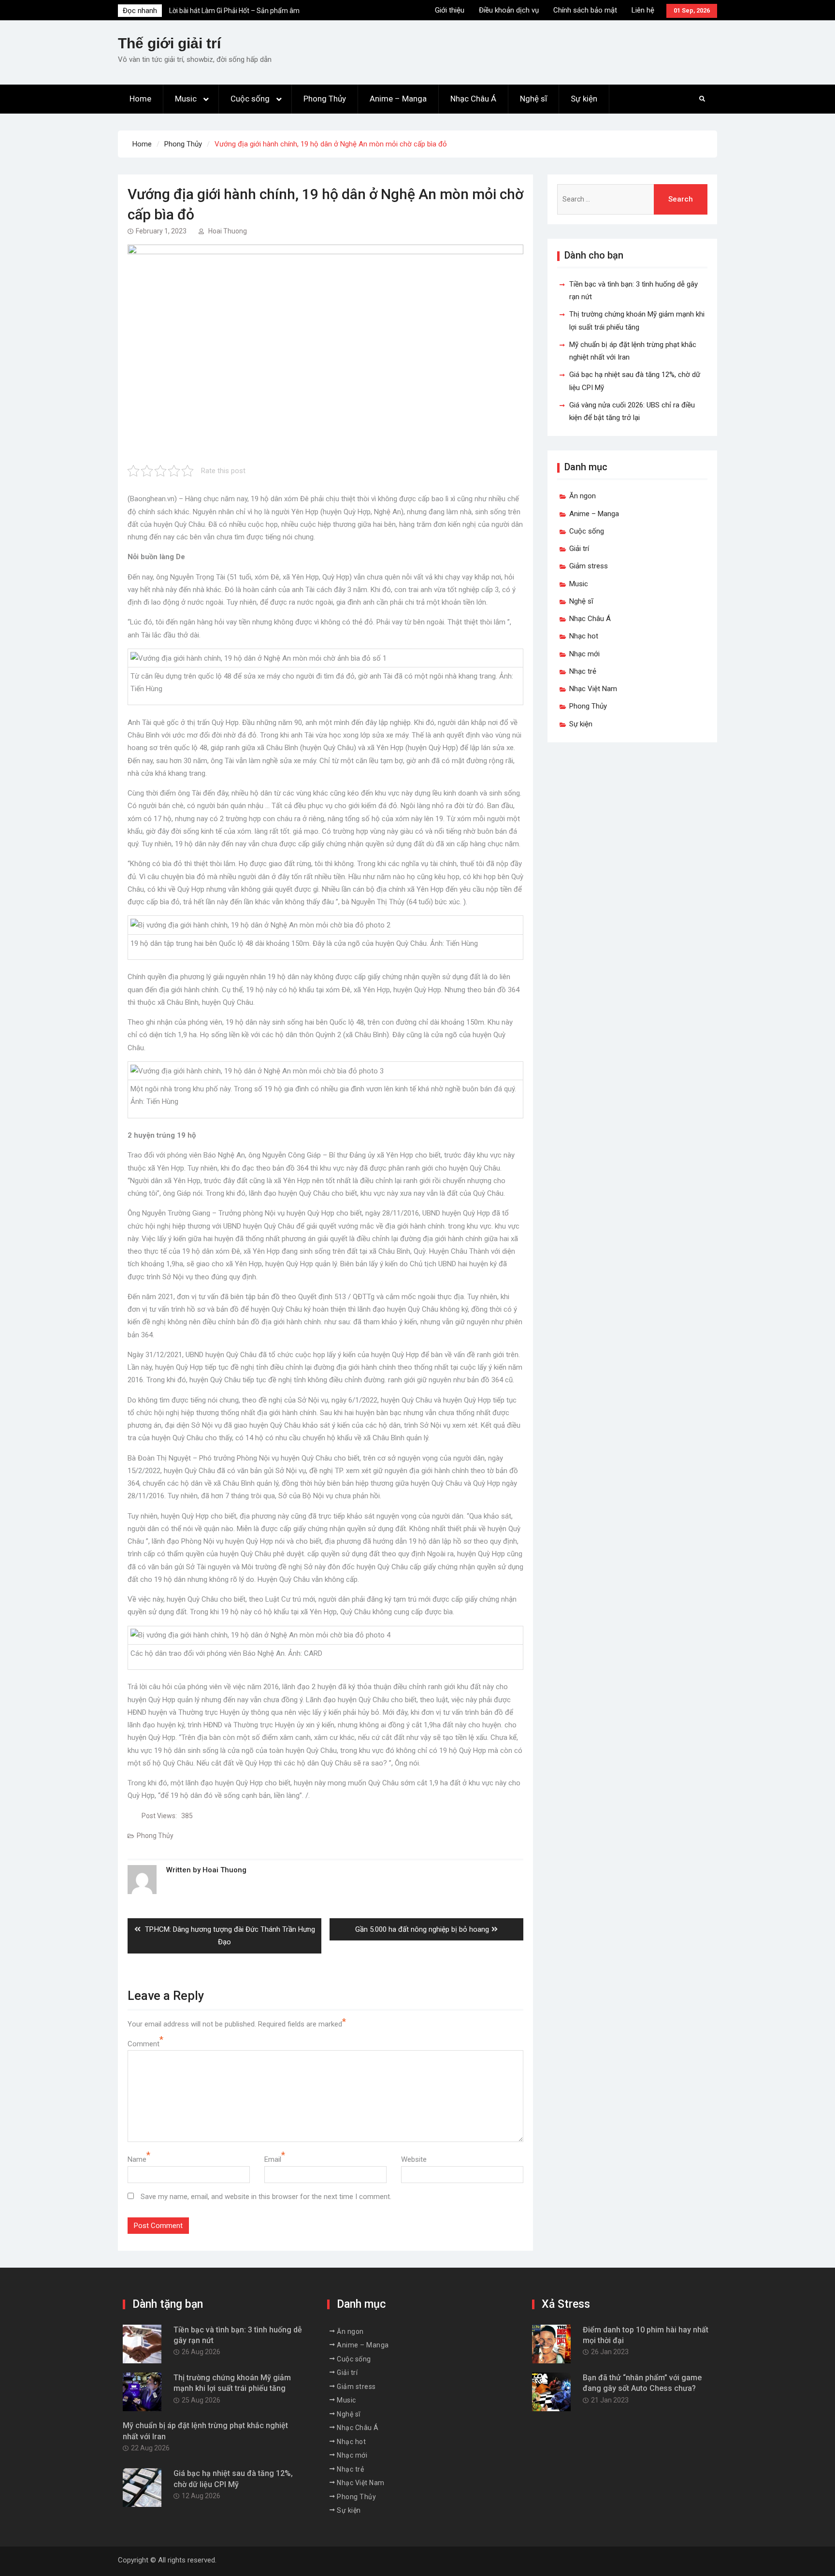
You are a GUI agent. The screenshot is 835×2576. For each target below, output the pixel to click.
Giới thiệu (450, 10)
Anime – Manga (398, 99)
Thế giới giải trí (169, 43)
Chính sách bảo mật (585, 10)
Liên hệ (643, 10)
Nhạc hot (584, 636)
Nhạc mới (584, 654)
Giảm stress (589, 566)
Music (186, 99)
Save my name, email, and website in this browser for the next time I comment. (266, 2197)
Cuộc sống (250, 99)
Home (140, 99)
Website (414, 2159)
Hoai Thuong (228, 231)
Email (273, 2159)
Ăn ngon (583, 496)
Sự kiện (584, 99)
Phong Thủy (325, 99)
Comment (144, 2044)
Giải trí (579, 549)
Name (137, 2159)
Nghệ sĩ (533, 99)
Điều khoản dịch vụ (509, 10)
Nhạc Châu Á (473, 99)
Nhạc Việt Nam (593, 689)
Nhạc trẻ (583, 671)
